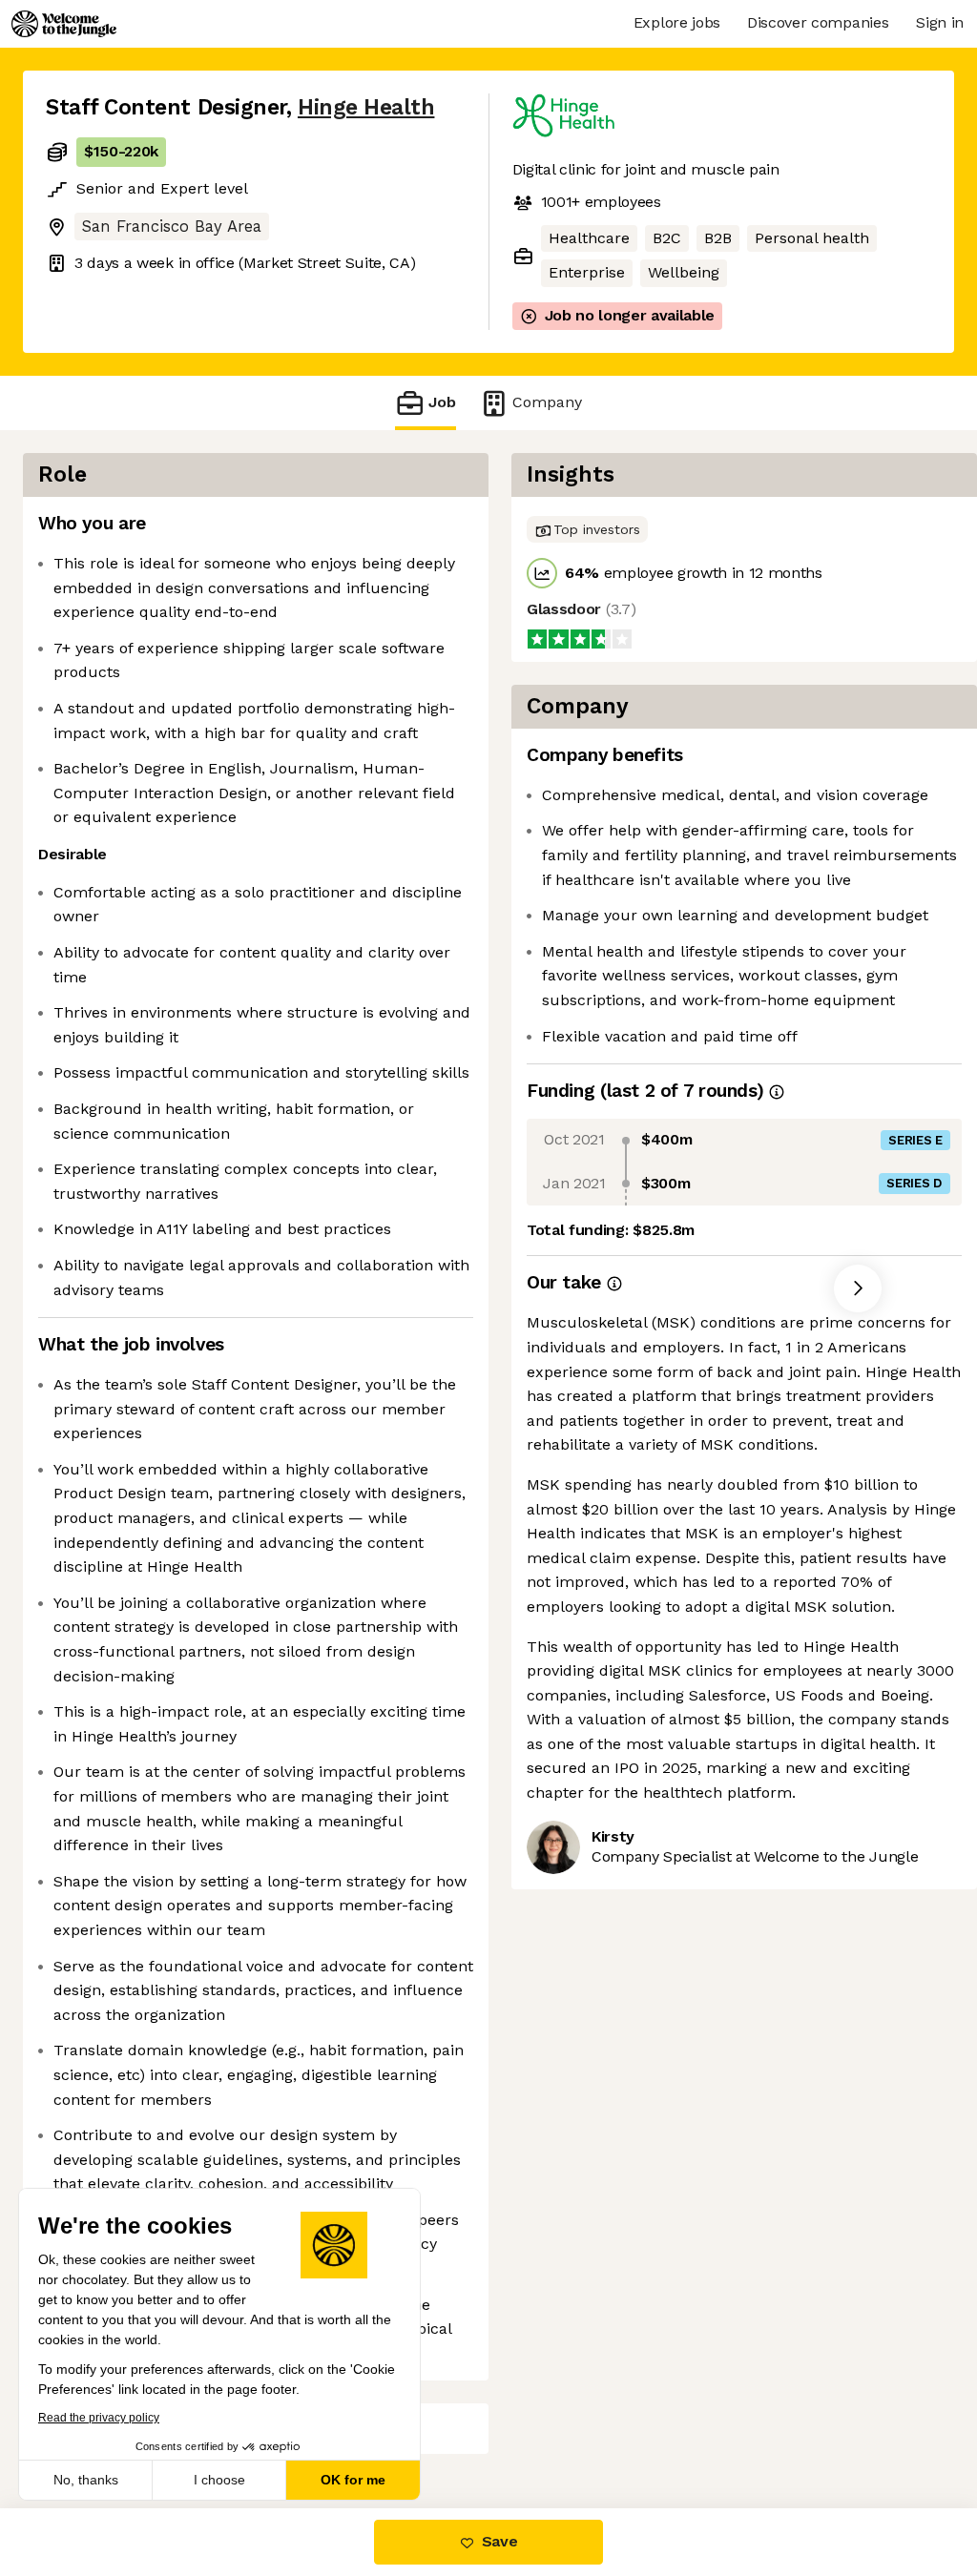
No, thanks (86, 2480)
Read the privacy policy (99, 2418)
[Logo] (64, 24)
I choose (219, 2480)
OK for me (353, 2480)
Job (442, 402)
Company (547, 402)
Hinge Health (366, 107)
